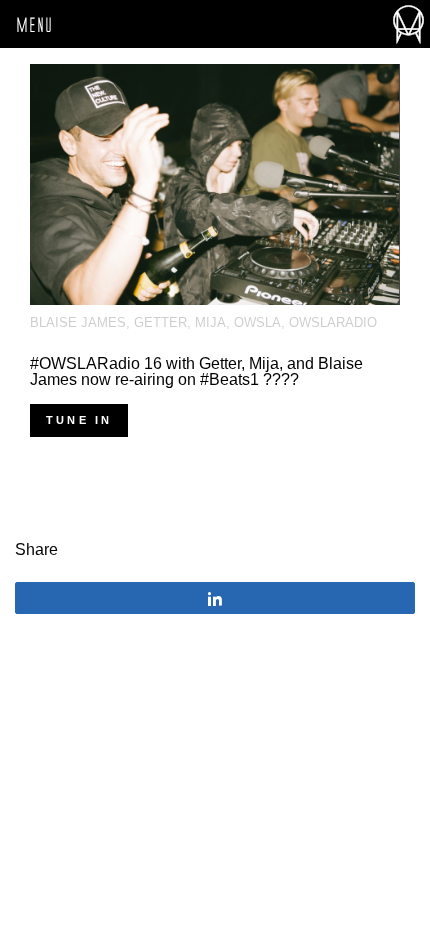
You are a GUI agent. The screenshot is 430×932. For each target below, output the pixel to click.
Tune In (79, 420)
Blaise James (78, 322)
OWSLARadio (333, 322)
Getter (160, 322)
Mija (210, 322)
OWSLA (257, 322)
